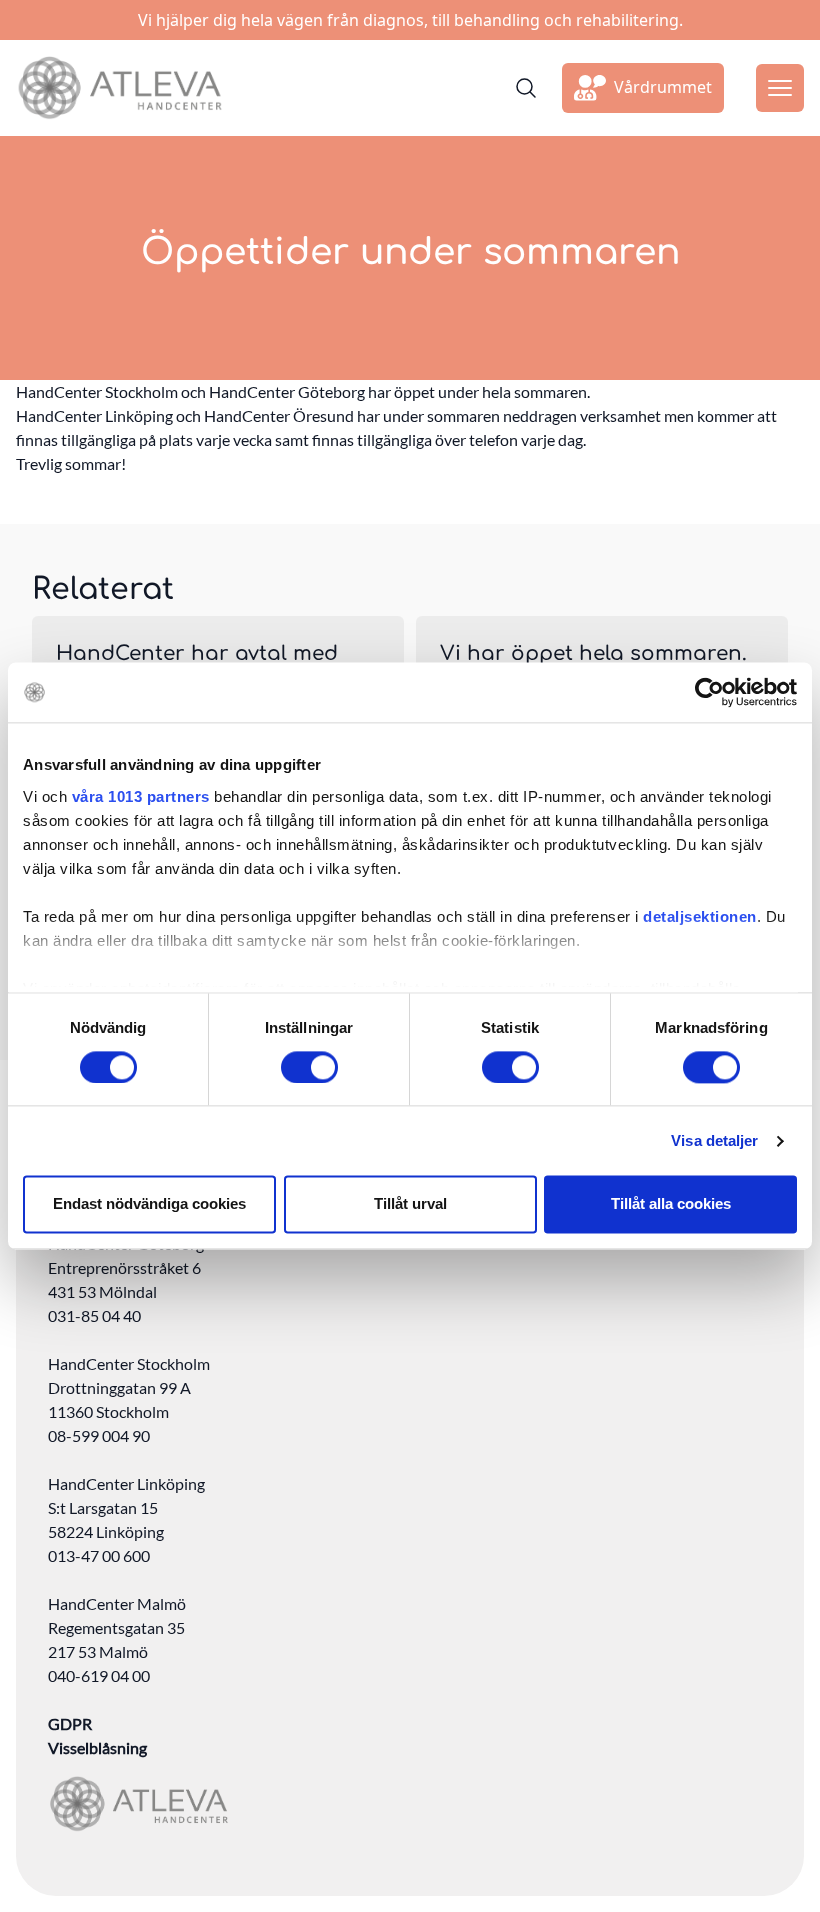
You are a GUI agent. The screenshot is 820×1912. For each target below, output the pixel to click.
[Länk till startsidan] (119, 88)
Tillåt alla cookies (671, 1204)
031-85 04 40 (94, 1315)
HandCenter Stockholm (129, 1363)
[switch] (309, 1067)
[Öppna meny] (780, 88)
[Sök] (526, 88)
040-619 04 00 (99, 1675)
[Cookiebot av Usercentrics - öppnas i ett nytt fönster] (709, 692)
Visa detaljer (714, 1140)
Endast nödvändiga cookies (149, 1204)
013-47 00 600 (99, 1555)
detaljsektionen (700, 916)
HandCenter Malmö (117, 1603)
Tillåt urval (410, 1204)
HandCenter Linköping (126, 1483)
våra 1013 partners (141, 796)
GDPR (70, 1723)
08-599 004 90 (99, 1435)
